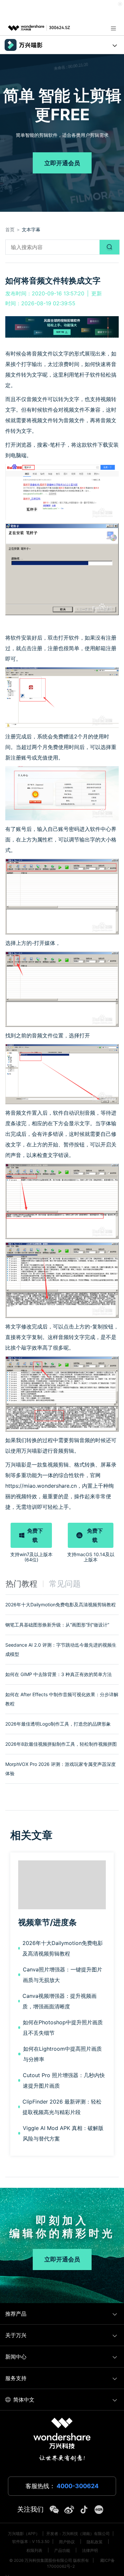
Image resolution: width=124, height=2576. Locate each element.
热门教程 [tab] (21, 1584)
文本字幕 (31, 229)
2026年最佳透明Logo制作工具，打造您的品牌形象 (58, 1724)
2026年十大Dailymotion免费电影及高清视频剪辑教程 (61, 1605)
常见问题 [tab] (65, 1584)
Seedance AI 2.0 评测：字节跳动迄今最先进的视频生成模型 (61, 1649)
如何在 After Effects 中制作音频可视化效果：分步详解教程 (62, 1699)
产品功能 (62, 2550)
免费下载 (35, 1535)
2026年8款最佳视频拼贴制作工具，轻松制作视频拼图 (61, 1744)
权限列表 (34, 2550)
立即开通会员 (62, 163)
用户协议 (67, 2542)
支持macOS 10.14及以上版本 (91, 1557)
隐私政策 (95, 2542)
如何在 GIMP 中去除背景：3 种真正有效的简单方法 (59, 1674)
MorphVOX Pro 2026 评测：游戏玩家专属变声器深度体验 (61, 1769)
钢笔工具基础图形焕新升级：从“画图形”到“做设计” (57, 1625)
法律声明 (90, 2550)
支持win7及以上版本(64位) (31, 1557)
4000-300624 (78, 2486)
